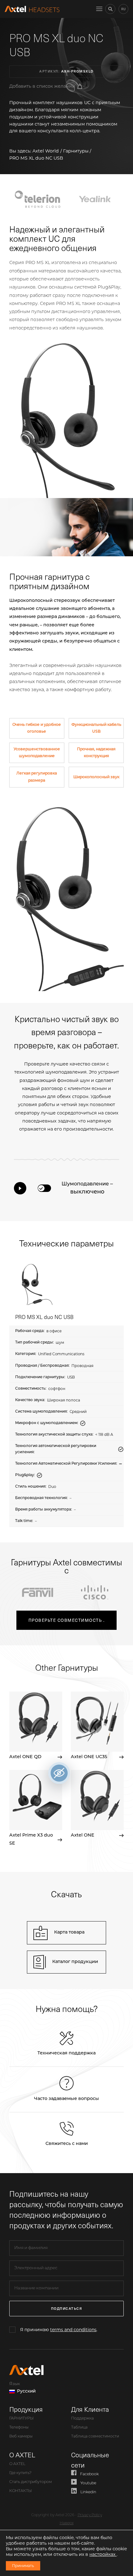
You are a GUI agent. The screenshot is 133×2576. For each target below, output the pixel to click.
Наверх (67, 2523)
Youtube (88, 2483)
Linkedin (88, 2492)
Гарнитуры (76, 151)
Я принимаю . (59, 2330)
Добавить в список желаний (42, 86)
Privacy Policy (90, 2515)
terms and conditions (73, 2330)
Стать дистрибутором (31, 2482)
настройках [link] (103, 2554)
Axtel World (46, 151)
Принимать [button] (23, 2566)
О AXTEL (17, 2464)
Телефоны (19, 2428)
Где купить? (20, 2473)
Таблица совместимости (95, 2437)
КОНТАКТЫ (21, 2491)
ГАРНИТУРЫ (21, 2419)
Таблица (79, 2428)
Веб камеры (21, 2437)
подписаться (67, 2308)
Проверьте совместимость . (67, 1620)
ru (123, 9)
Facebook (89, 2474)
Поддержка (82, 2419)
